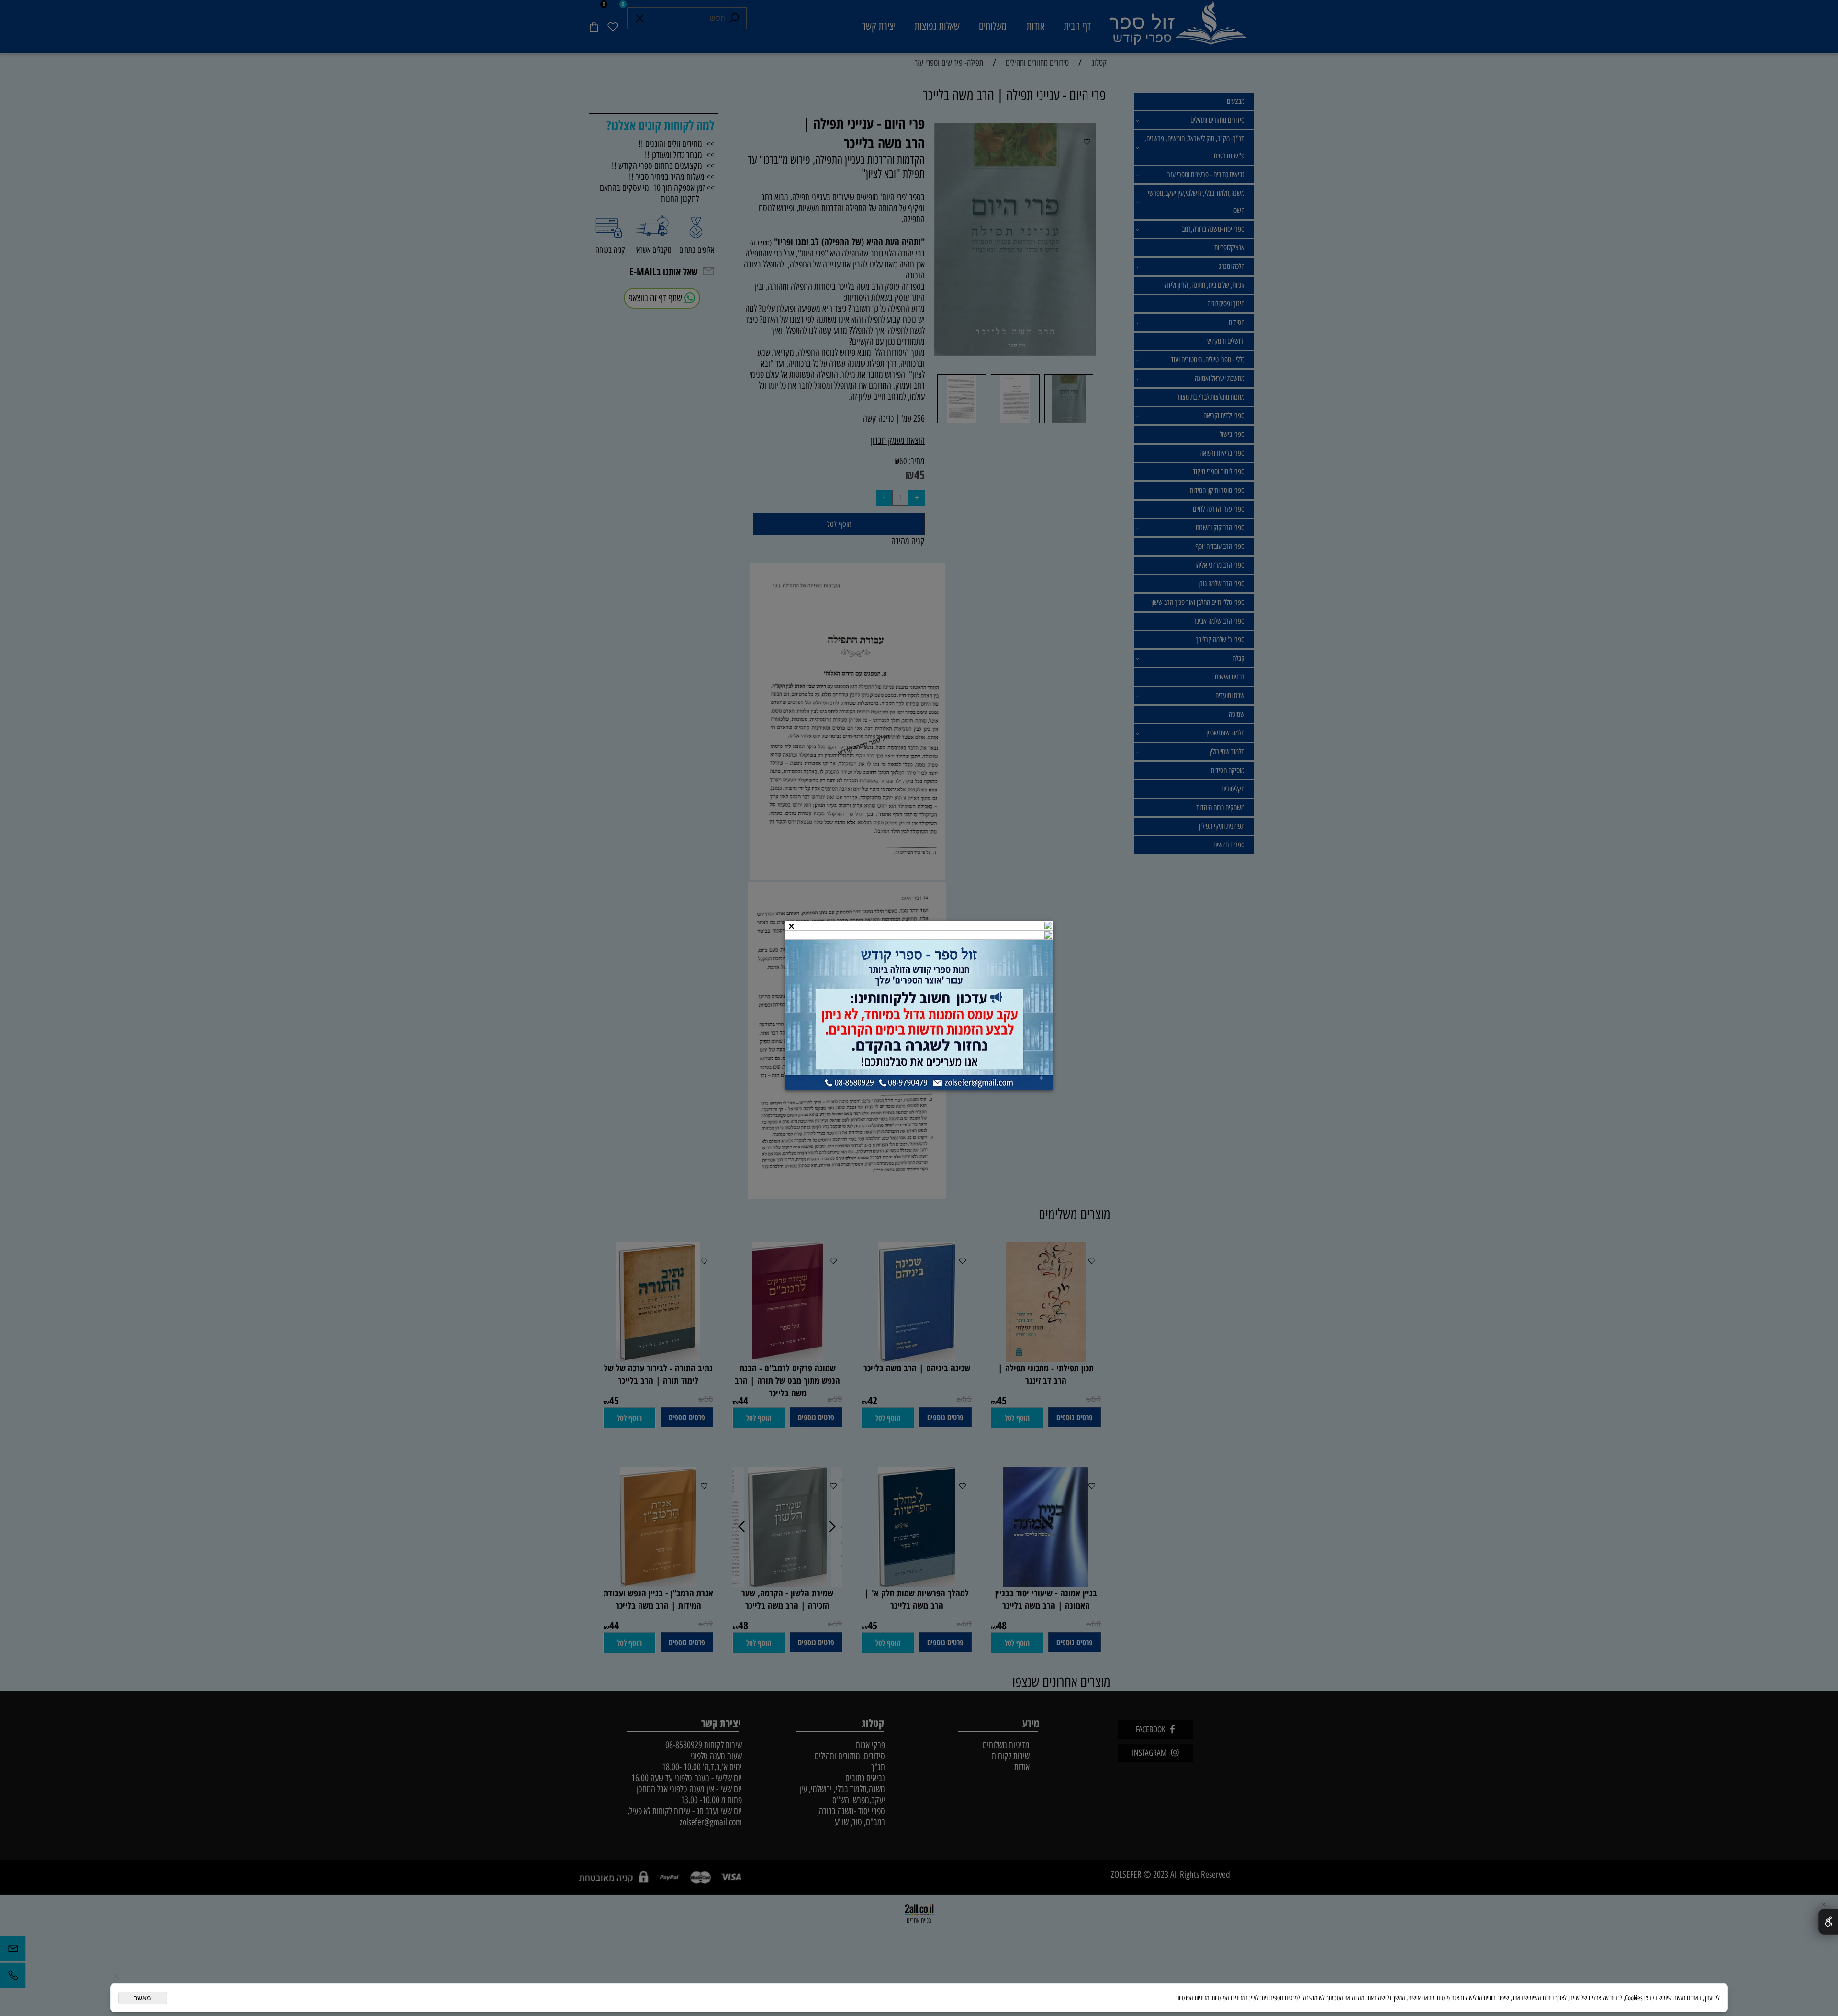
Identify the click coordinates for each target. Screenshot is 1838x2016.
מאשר (143, 1998)
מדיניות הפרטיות (1193, 1998)
